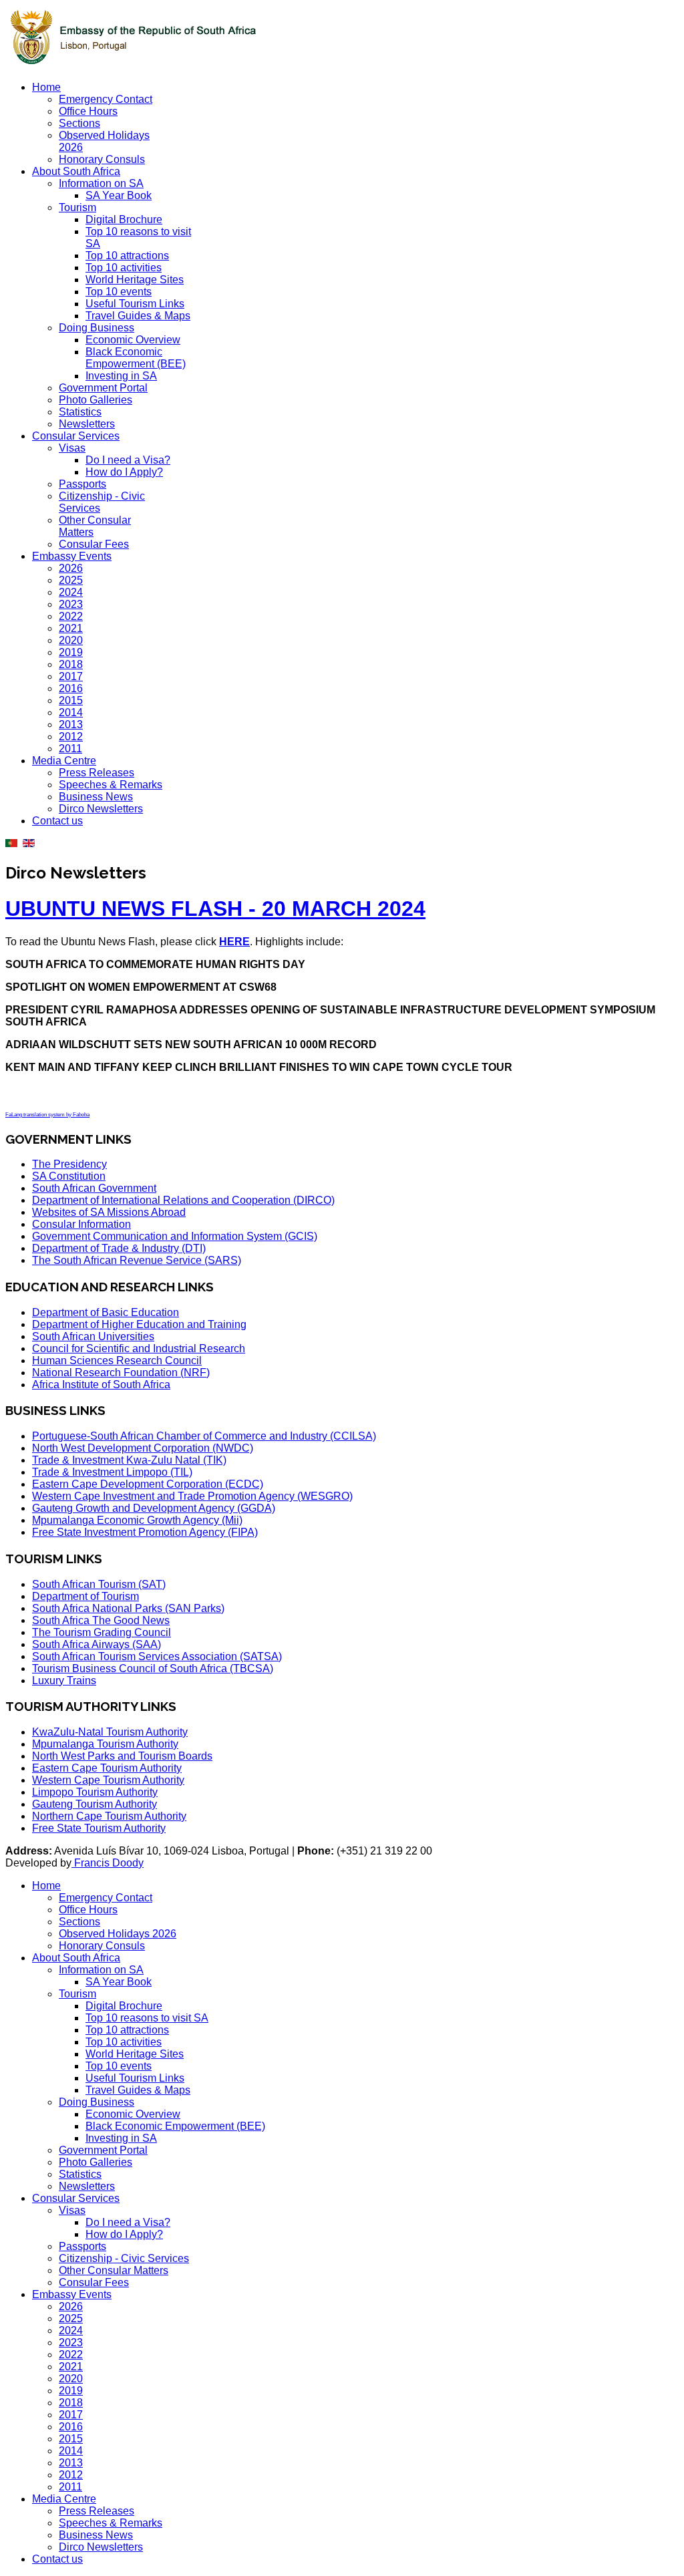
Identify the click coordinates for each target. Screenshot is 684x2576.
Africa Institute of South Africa (101, 1385)
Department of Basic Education (106, 1312)
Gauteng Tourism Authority (95, 1804)
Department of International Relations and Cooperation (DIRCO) (183, 1200)
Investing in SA (121, 376)
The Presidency (69, 1164)
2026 (71, 568)
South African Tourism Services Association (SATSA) (157, 1656)
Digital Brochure (124, 219)
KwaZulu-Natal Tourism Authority (110, 1732)
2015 (71, 700)
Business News (96, 797)
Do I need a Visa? (128, 460)
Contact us (57, 821)
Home (46, 87)
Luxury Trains (64, 1680)
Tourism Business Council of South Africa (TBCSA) (153, 1668)
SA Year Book (119, 195)
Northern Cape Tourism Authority (109, 1816)
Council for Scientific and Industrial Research (139, 1348)
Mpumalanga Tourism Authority (105, 1744)
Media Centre (64, 761)
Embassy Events (72, 556)
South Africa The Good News (101, 1620)
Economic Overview (133, 340)
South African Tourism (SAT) (99, 1584)
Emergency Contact (106, 99)
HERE (234, 942)
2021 (71, 628)
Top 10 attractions (127, 256)
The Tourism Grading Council (102, 1632)
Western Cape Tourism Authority (108, 1780)
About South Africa (76, 171)
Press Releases (97, 773)
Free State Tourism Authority (99, 1828)
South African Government (94, 1188)
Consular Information (81, 1224)
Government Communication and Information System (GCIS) (175, 1236)
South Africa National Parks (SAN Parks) (128, 1608)
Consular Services (76, 436)
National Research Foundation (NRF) (121, 1373)
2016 (71, 688)
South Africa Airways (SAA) (97, 1644)
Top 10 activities (124, 268)
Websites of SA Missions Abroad (109, 1212)
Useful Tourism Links (135, 304)
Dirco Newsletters (101, 809)
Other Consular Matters (114, 2270)
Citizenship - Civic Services (124, 2258)
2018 (71, 664)
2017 (71, 676)
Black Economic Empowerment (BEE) (136, 358)
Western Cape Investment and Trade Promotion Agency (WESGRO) (192, 1496)
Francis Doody (108, 1863)
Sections (79, 123)
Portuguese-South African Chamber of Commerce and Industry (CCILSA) (204, 1436)
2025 (71, 580)
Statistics (80, 412)
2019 (71, 652)
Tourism (77, 207)
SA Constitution (69, 1176)
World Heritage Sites (135, 280)
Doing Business (97, 328)
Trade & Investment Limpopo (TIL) (112, 1472)
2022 (71, 616)
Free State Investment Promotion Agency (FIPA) (145, 1532)
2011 (70, 749)
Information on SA (101, 183)
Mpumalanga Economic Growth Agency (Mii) (137, 1520)
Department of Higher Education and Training (139, 1324)
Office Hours (88, 111)
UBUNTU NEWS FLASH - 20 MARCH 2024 (215, 909)
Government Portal (103, 388)
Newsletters (87, 424)
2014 (71, 712)
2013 (71, 724)
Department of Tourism (85, 1596)
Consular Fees (94, 544)
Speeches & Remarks (111, 785)
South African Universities (93, 1336)
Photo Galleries (96, 400)
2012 (71, 737)
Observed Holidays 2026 (118, 1934)
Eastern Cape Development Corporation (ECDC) (148, 1484)
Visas (72, 448)
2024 (71, 592)
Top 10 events (119, 292)
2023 (71, 604)
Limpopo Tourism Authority (95, 1792)
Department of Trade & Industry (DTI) (119, 1248)
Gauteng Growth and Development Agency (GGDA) (154, 1508)
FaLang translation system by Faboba (47, 1115)
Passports (82, 484)
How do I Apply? (124, 472)
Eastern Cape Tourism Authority (107, 1768)
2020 (71, 640)
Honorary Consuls (102, 159)
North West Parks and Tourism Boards (122, 1756)
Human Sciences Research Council (117, 1360)
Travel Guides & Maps (138, 316)
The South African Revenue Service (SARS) (137, 1260)
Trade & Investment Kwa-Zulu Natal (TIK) (129, 1460)
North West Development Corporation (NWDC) (143, 1448)
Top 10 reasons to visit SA (147, 2018)
